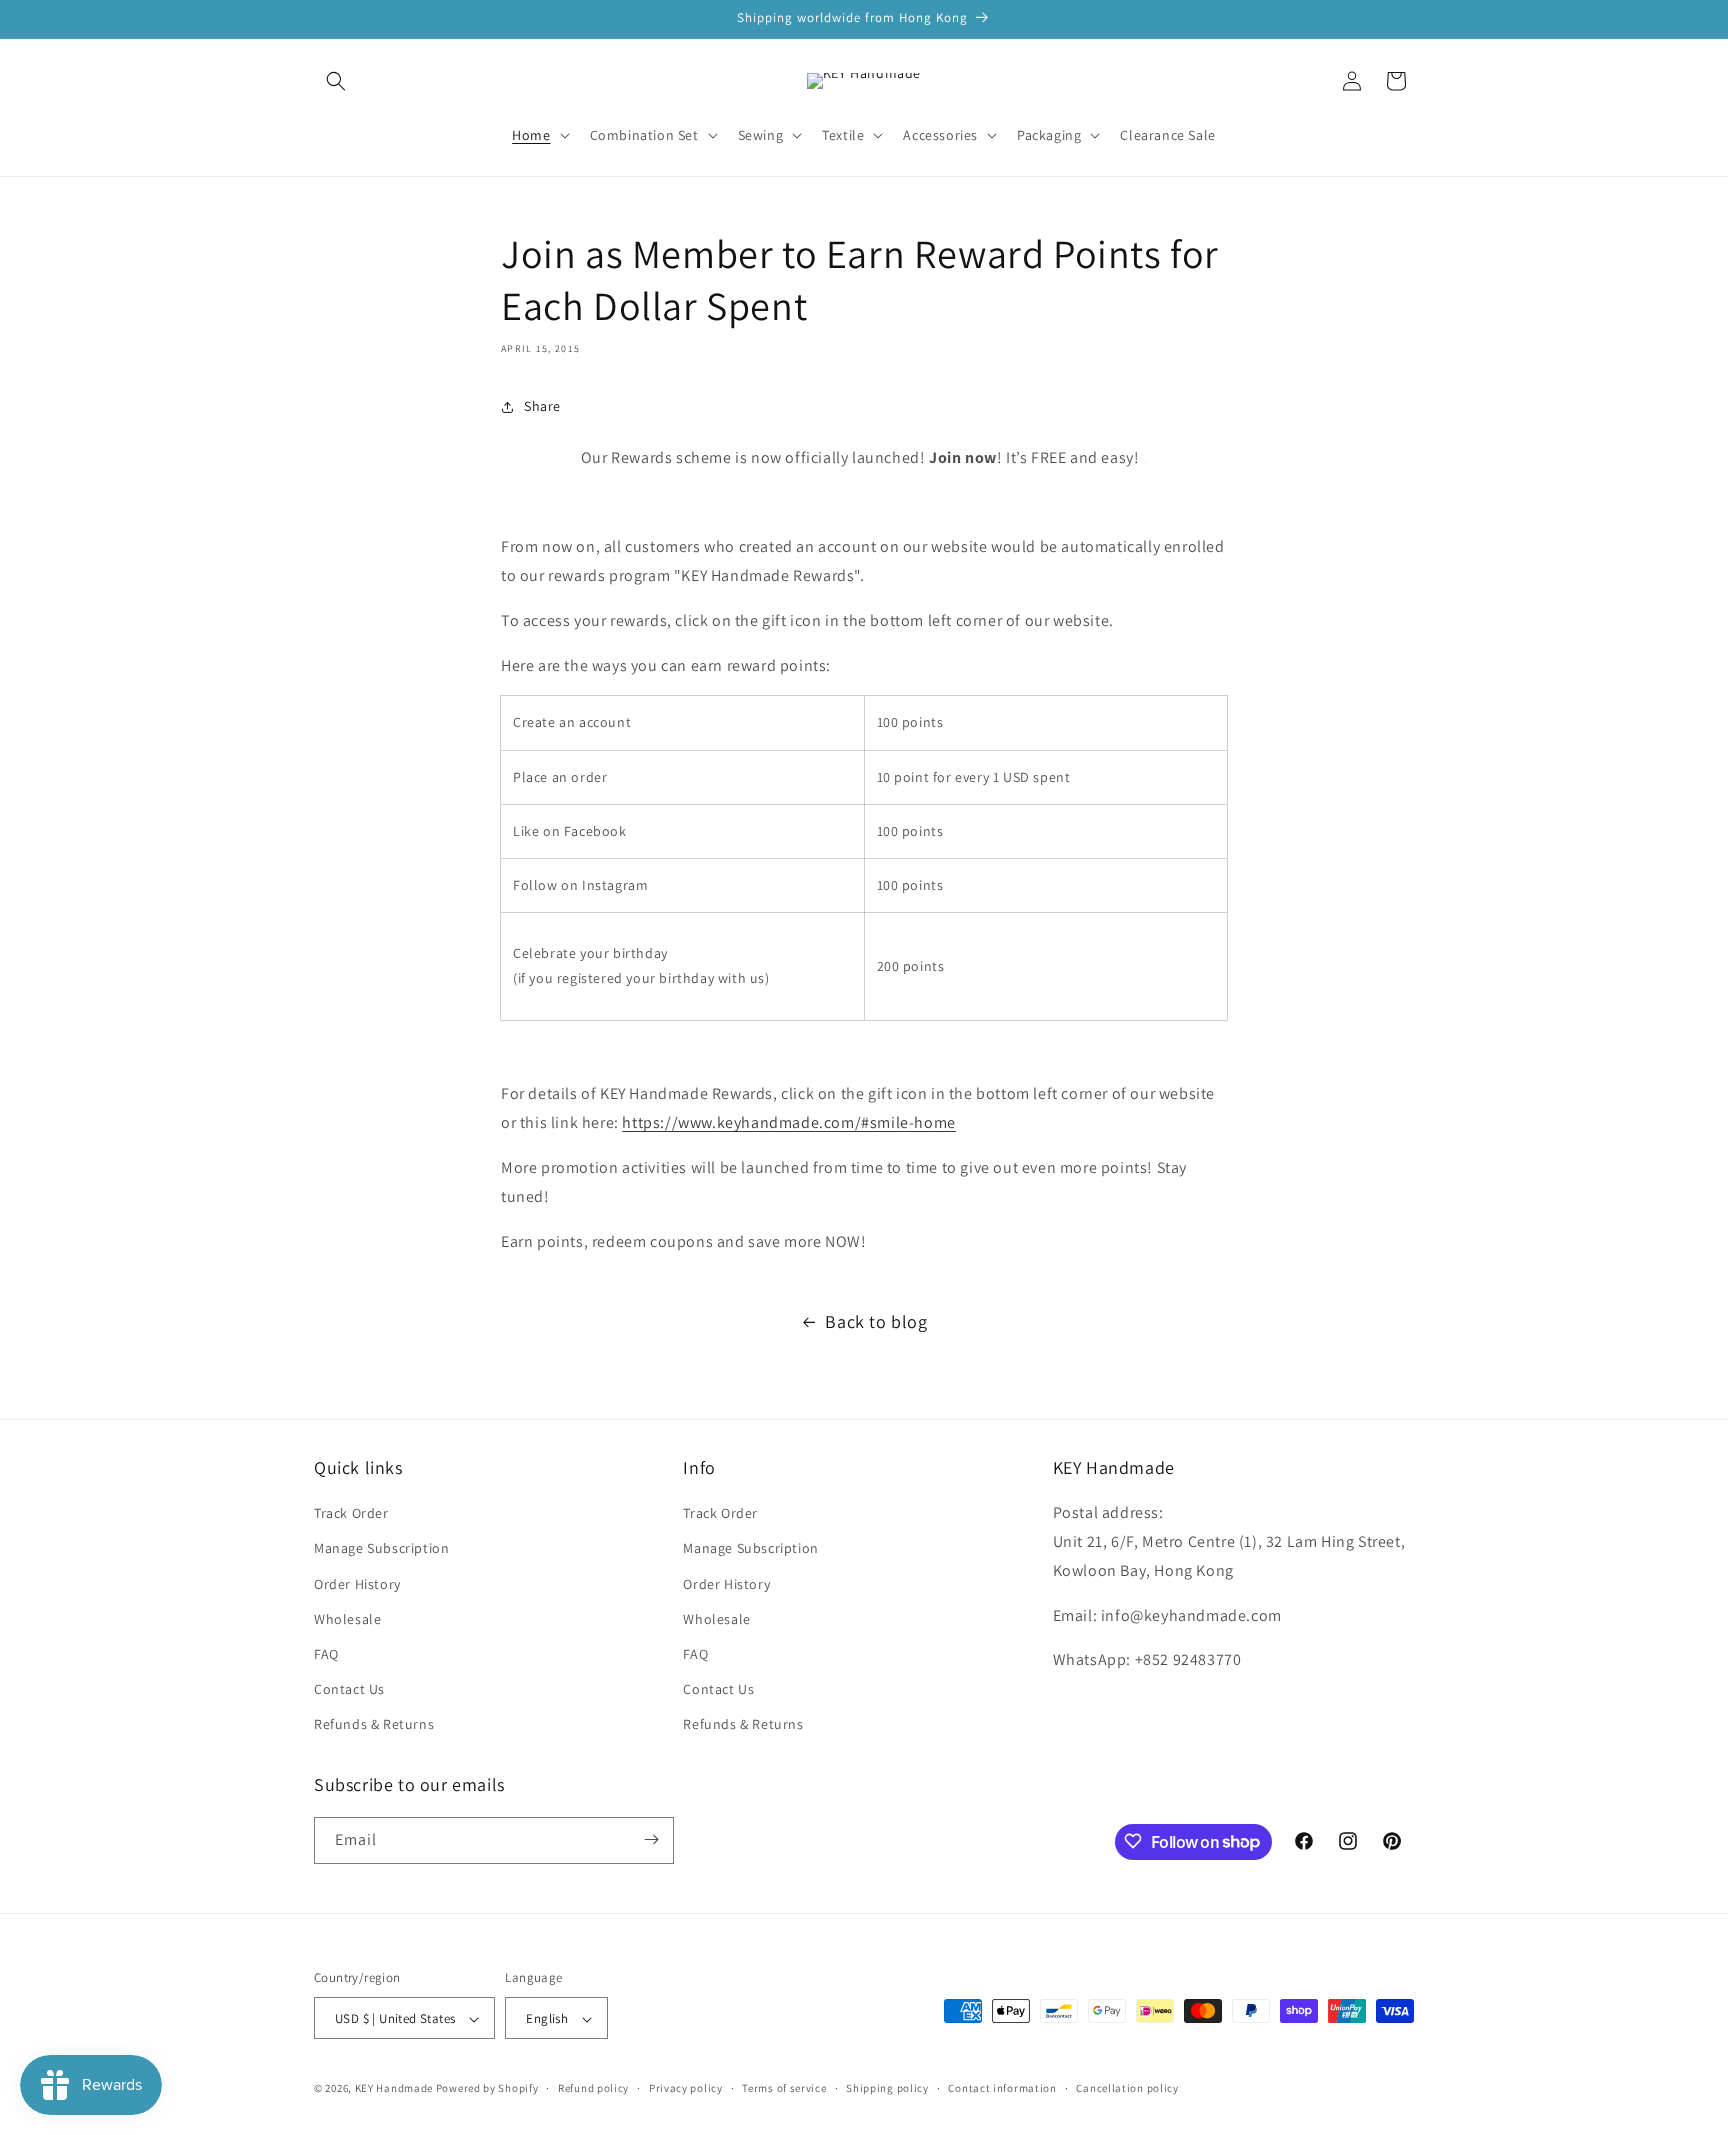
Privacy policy (686, 2088)
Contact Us (349, 1689)
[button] (336, 81)
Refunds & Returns (374, 1725)
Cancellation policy (1127, 2088)
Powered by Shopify (487, 2089)
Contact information (1002, 2088)
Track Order (351, 1513)
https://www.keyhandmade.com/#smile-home (788, 1122)
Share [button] (542, 406)
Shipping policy (887, 2088)
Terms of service (784, 2088)
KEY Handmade (394, 2089)
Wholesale (347, 1619)
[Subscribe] (651, 1839)
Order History (357, 1584)
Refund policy (593, 2088)
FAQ (326, 1654)
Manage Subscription (381, 1549)
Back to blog (876, 1321)
